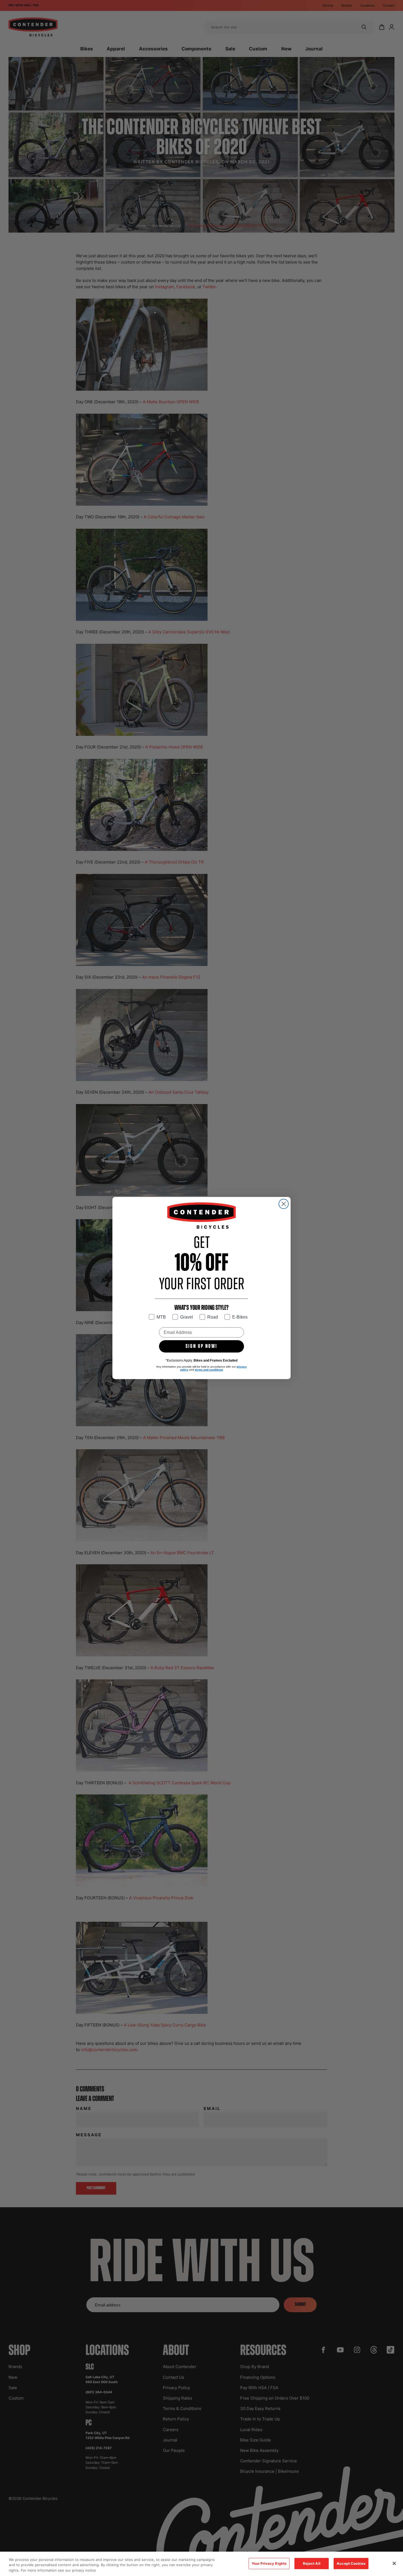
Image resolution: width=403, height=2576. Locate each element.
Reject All (312, 2563)
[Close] (394, 2563)
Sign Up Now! (201, 1346)
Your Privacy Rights (269, 2563)
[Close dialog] (284, 1204)
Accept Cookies (351, 2563)
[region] (201, 2564)
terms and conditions (209, 1370)
